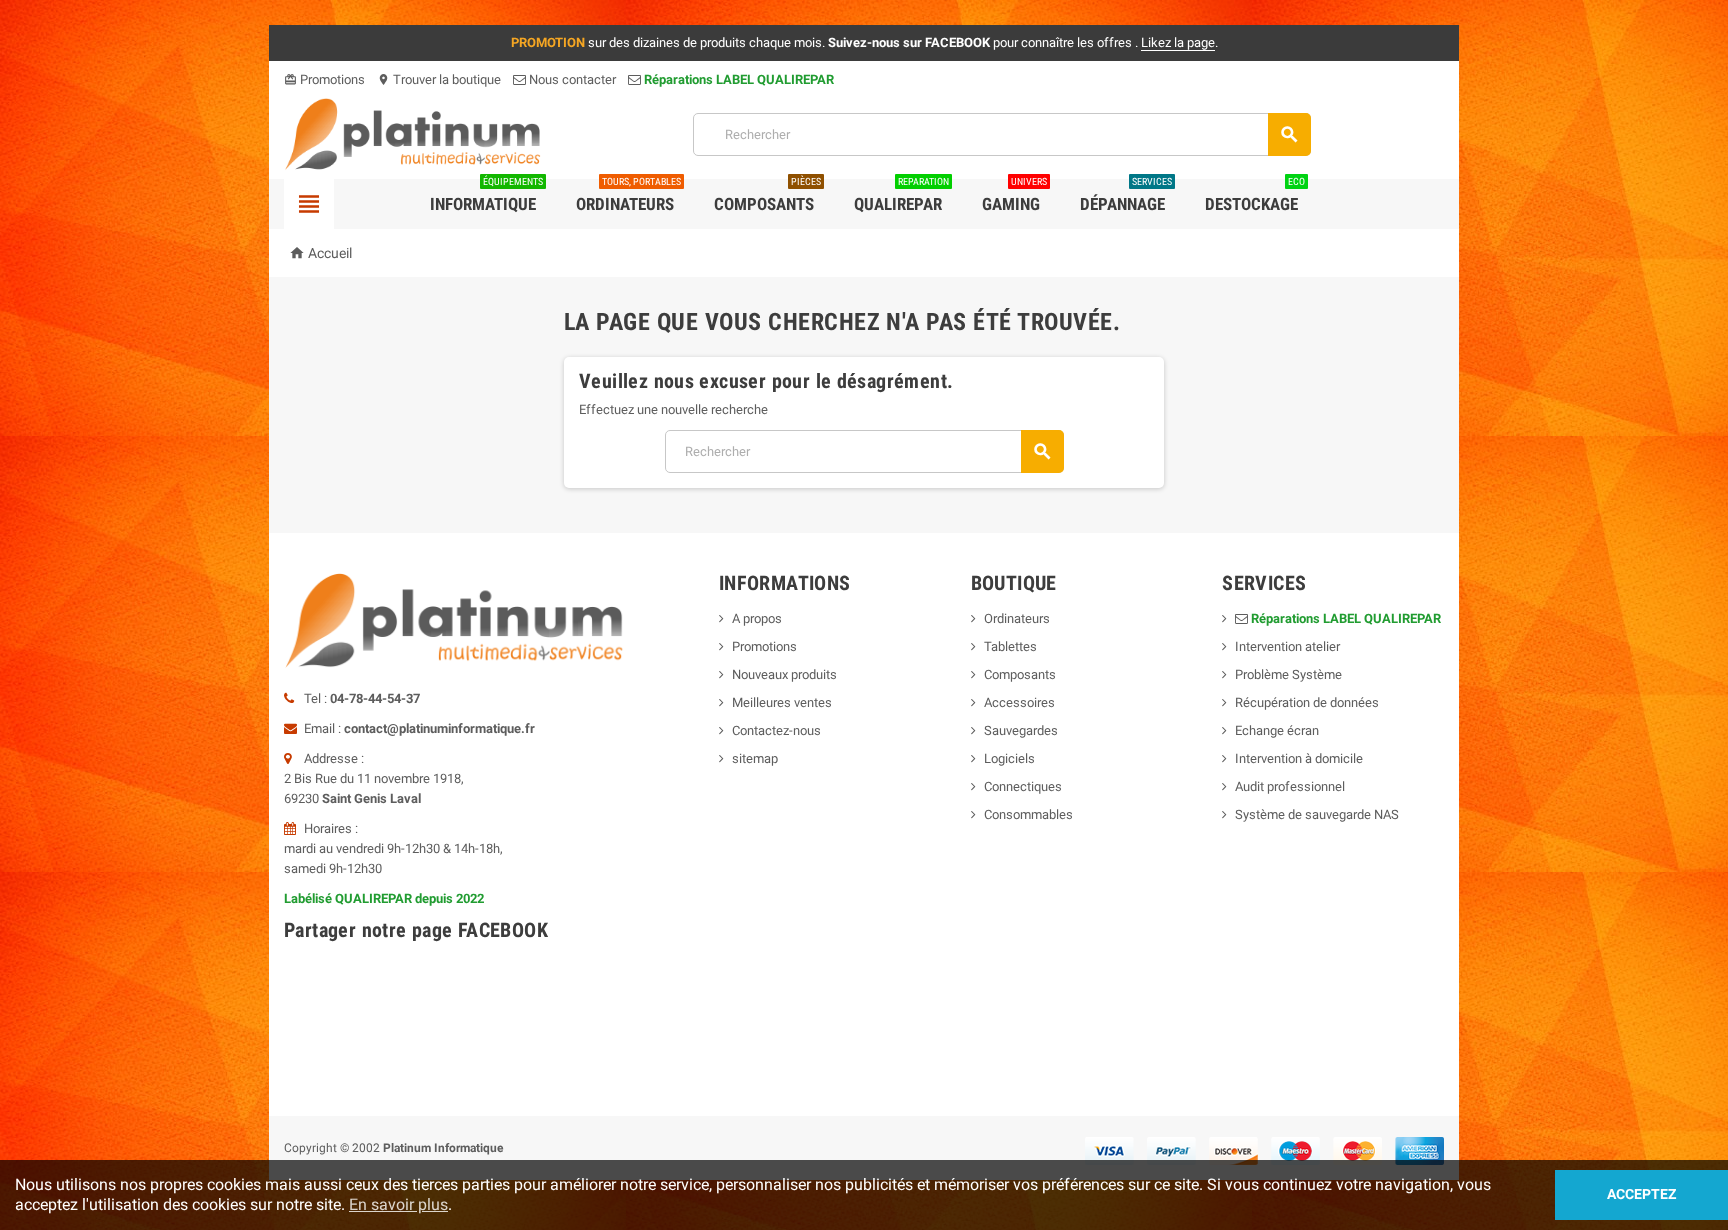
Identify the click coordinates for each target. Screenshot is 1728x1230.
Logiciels (1009, 758)
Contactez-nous (776, 730)
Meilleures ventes (782, 702)
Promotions (324, 79)
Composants (767, 196)
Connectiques (1023, 786)
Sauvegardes (1021, 730)
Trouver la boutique (439, 79)
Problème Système (1288, 674)
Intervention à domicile (1299, 758)
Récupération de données (1307, 702)
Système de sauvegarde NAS (1317, 814)
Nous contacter (571, 79)
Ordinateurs (628, 196)
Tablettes (1010, 646)
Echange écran (1277, 730)
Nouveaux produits (784, 674)
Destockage (1255, 196)
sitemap (755, 758)
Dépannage (1126, 196)
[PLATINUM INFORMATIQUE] (413, 133)
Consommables (1028, 814)
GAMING (1014, 196)
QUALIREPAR (901, 196)
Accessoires (1019, 702)
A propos (757, 618)
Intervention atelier (1287, 646)
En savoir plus (398, 1204)
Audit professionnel (1290, 786)
